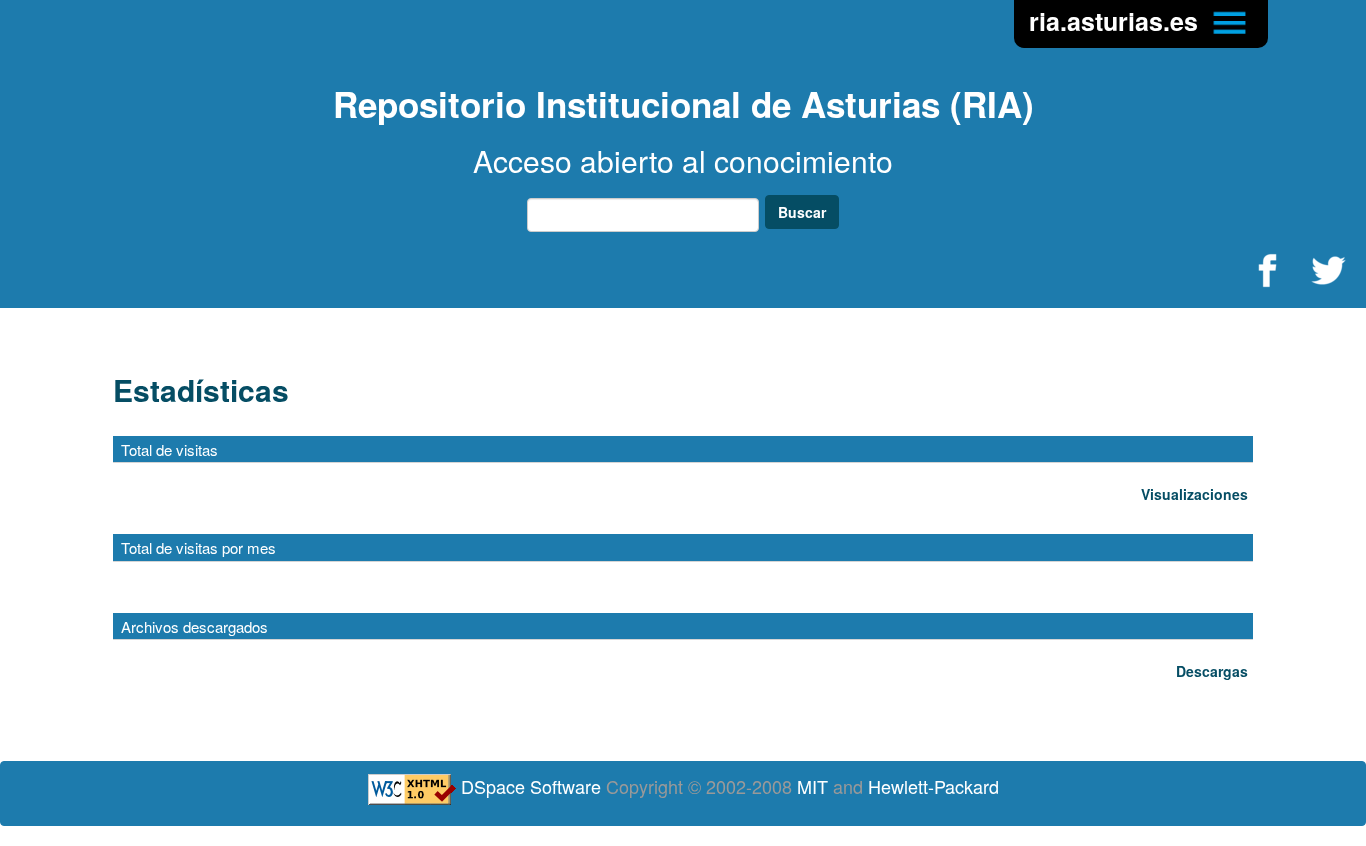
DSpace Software (531, 786)
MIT (812, 786)
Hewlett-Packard (933, 786)
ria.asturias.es (1117, 21)
